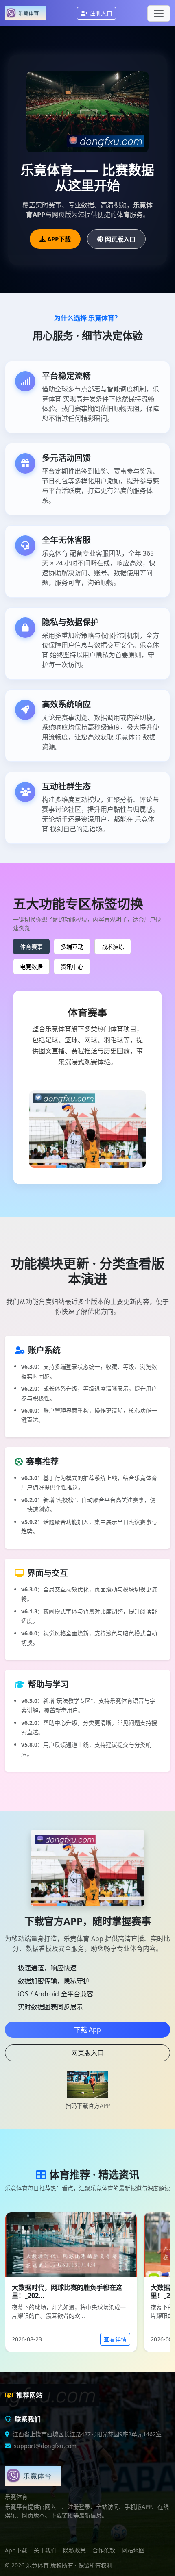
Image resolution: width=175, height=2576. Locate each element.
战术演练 (113, 947)
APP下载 (59, 239)
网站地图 (133, 2550)
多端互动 (72, 947)
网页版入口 (120, 239)
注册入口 (101, 13)
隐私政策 (74, 2550)
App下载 (16, 2550)
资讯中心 (72, 966)
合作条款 (104, 2550)
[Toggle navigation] (159, 13)
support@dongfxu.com (45, 2446)
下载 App (87, 2030)
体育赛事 (31, 947)
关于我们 (45, 2550)
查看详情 (115, 2339)
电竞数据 (31, 966)
